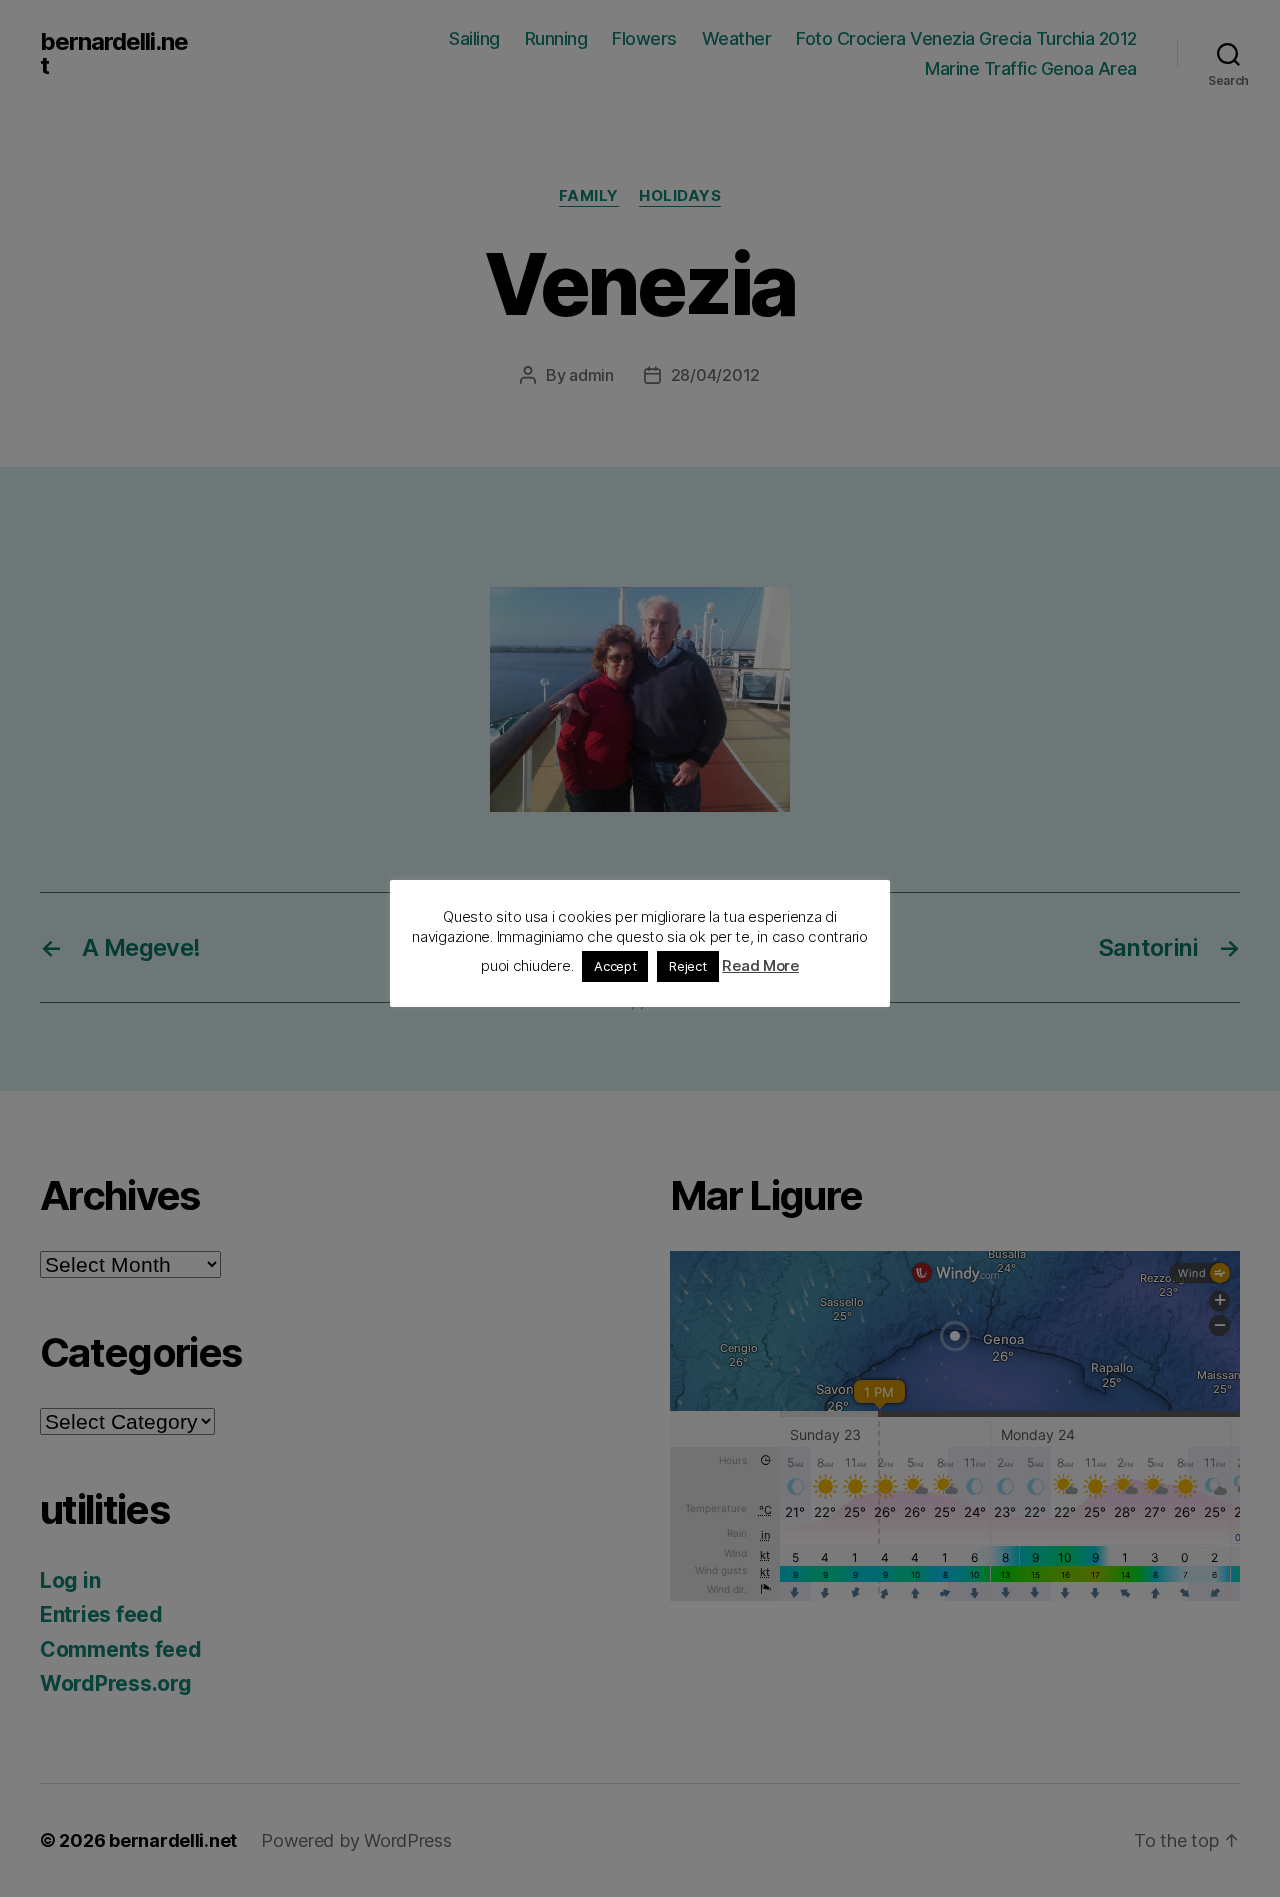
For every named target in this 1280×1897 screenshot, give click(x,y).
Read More (760, 965)
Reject (687, 966)
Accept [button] (615, 966)
